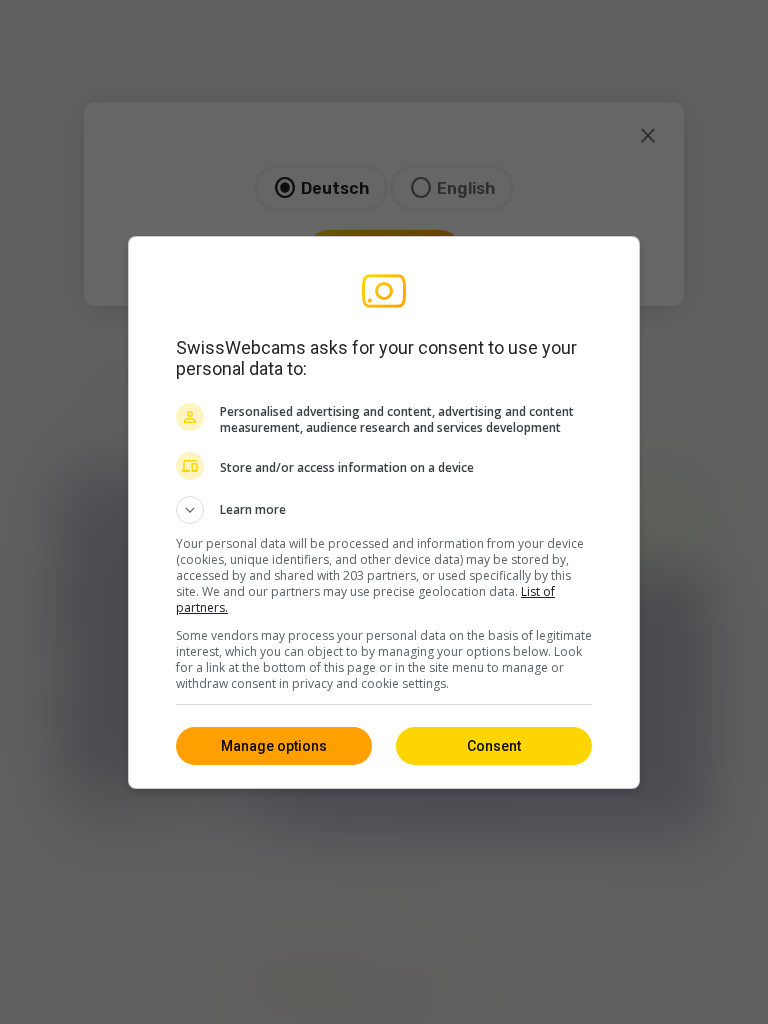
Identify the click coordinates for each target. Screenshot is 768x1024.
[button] (384, 510)
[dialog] (384, 512)
